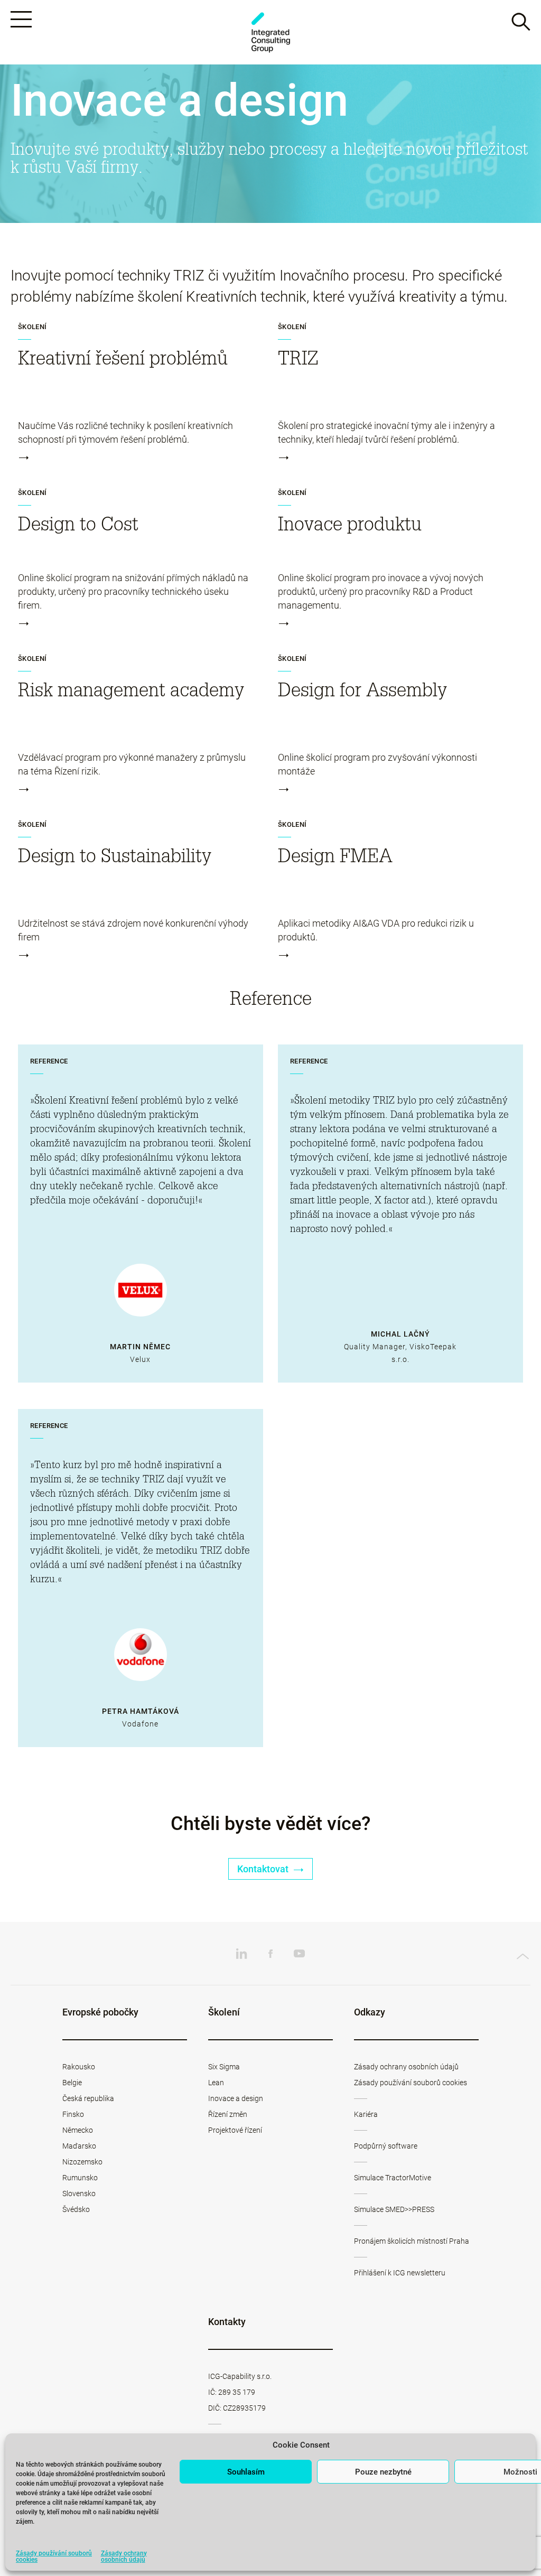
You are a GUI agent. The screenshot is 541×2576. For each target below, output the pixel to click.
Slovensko (79, 2194)
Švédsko (76, 2209)
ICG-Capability (270, 32)
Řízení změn (228, 2114)
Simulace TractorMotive (393, 2178)
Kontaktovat (264, 1869)
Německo (78, 2130)
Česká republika (88, 2098)
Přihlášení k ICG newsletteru (400, 2273)
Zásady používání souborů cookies (54, 2556)
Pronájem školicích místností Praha (412, 2241)
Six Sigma (224, 2067)
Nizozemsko (82, 2162)
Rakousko (79, 2067)
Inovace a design (236, 2098)
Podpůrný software (386, 2146)
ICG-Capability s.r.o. (240, 2376)
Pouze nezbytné (383, 2472)
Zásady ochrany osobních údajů (124, 2556)
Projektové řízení (235, 2130)
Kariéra (366, 2114)
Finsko (73, 2114)
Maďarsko (79, 2146)
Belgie (72, 2083)
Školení (32, 327)
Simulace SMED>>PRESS (394, 2209)
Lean (216, 2083)
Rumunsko (80, 2178)
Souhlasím (246, 2472)
